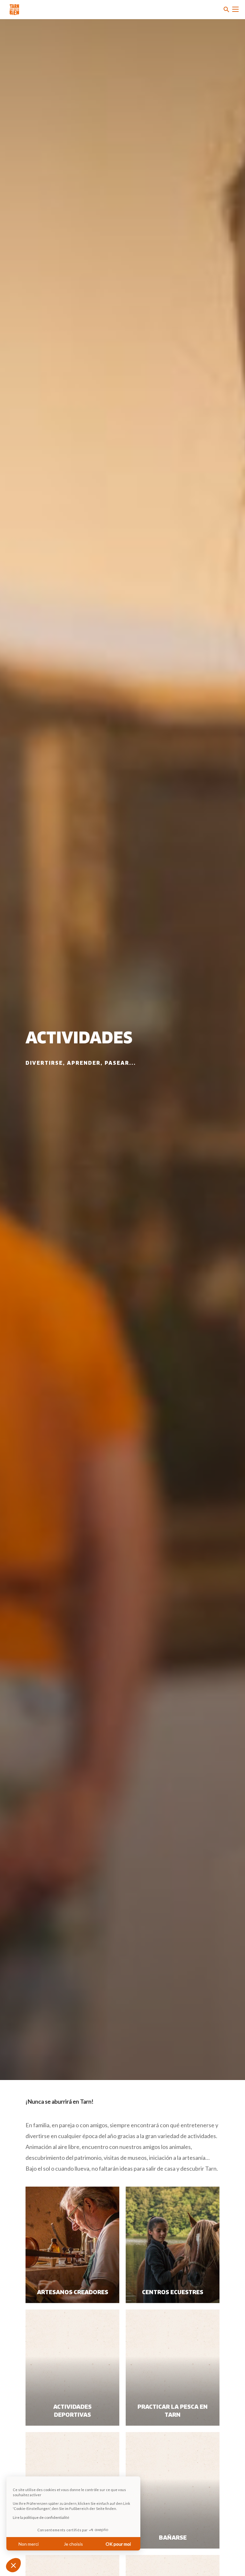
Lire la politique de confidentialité (41, 2517)
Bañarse (173, 2538)
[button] (13, 2565)
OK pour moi (118, 2544)
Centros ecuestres (173, 2293)
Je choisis (73, 2544)
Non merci (29, 2544)
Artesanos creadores (73, 2293)
